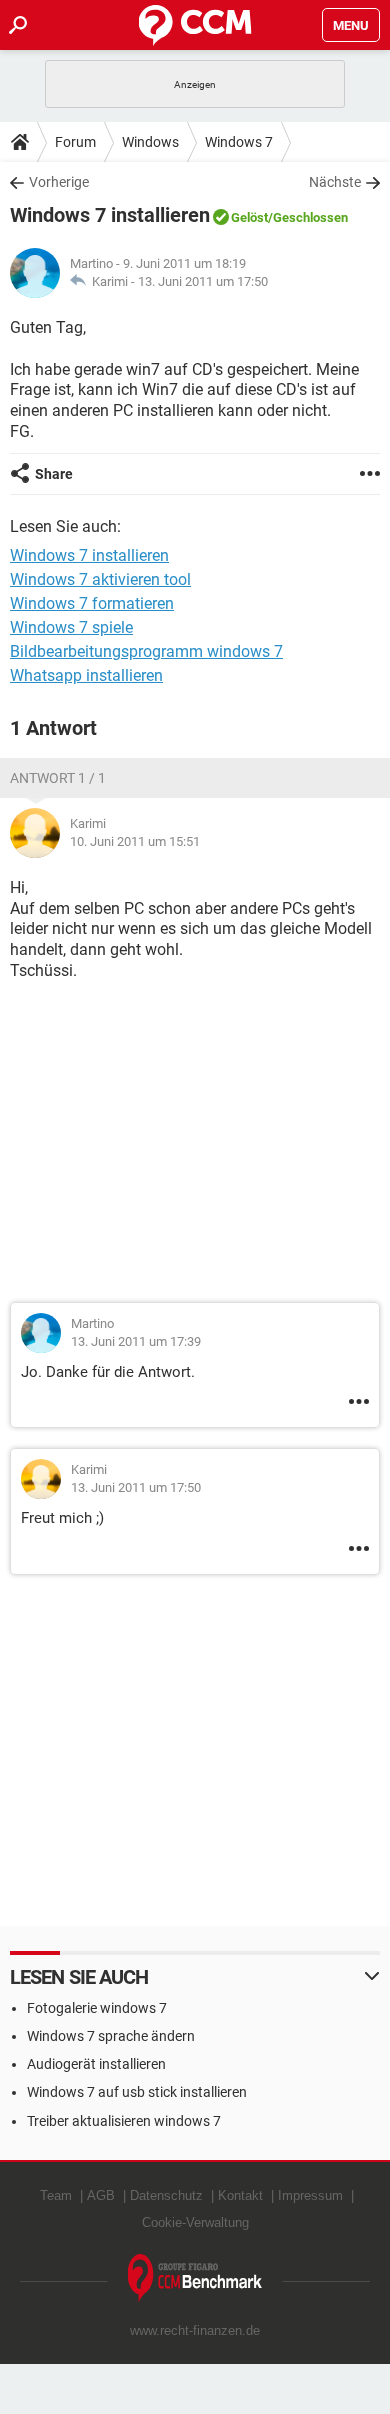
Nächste (335, 182)
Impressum (310, 2195)
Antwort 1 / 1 (58, 778)
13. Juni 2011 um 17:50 (203, 281)
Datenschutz (166, 2195)
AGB (101, 2195)
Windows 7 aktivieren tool (100, 579)
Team (56, 2195)
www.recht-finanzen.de (195, 2330)
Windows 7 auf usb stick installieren (137, 2092)
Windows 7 (239, 142)
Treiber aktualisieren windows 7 (124, 2121)
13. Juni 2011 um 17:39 (136, 1341)
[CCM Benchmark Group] (195, 2278)
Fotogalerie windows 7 (97, 2008)
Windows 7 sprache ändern (111, 2036)
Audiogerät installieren (96, 2064)
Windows (150, 142)
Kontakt (240, 2195)
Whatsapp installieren (86, 675)
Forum (75, 142)
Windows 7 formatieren (92, 603)
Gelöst (249, 217)
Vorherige (59, 182)
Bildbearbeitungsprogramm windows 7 (146, 651)
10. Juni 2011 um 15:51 (135, 841)
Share (54, 474)
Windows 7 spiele (71, 627)
